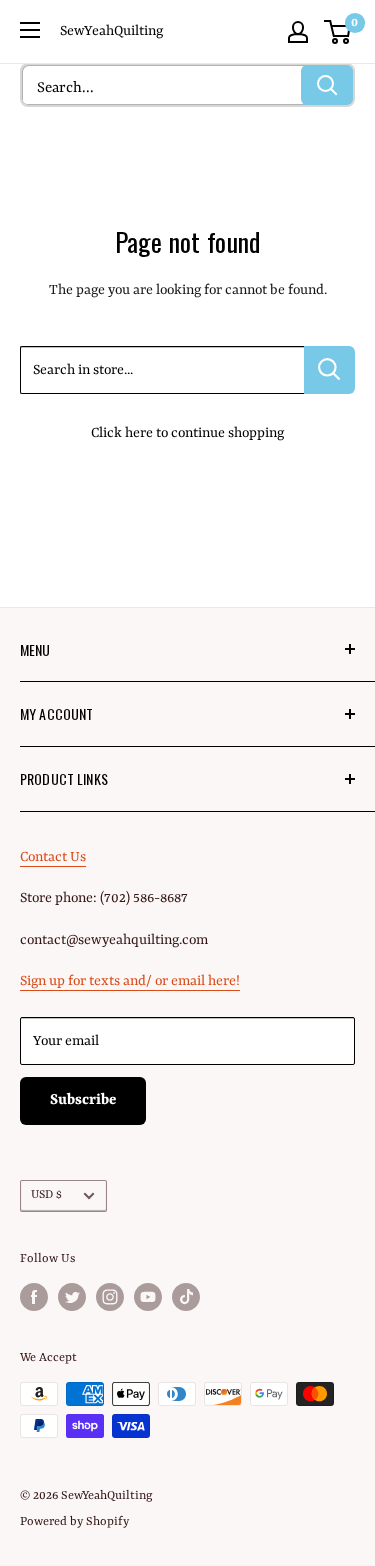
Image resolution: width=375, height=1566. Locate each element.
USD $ (46, 1195)
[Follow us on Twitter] (72, 1297)
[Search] (327, 85)
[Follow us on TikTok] (186, 1297)
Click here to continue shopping (187, 433)
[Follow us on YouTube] (148, 1297)
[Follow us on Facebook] (34, 1297)
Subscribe (83, 1100)
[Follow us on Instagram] (110, 1297)
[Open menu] (30, 30)
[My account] (298, 32)
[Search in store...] (329, 370)
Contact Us (53, 857)
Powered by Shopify (74, 1522)
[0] (338, 32)
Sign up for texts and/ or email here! (130, 981)
